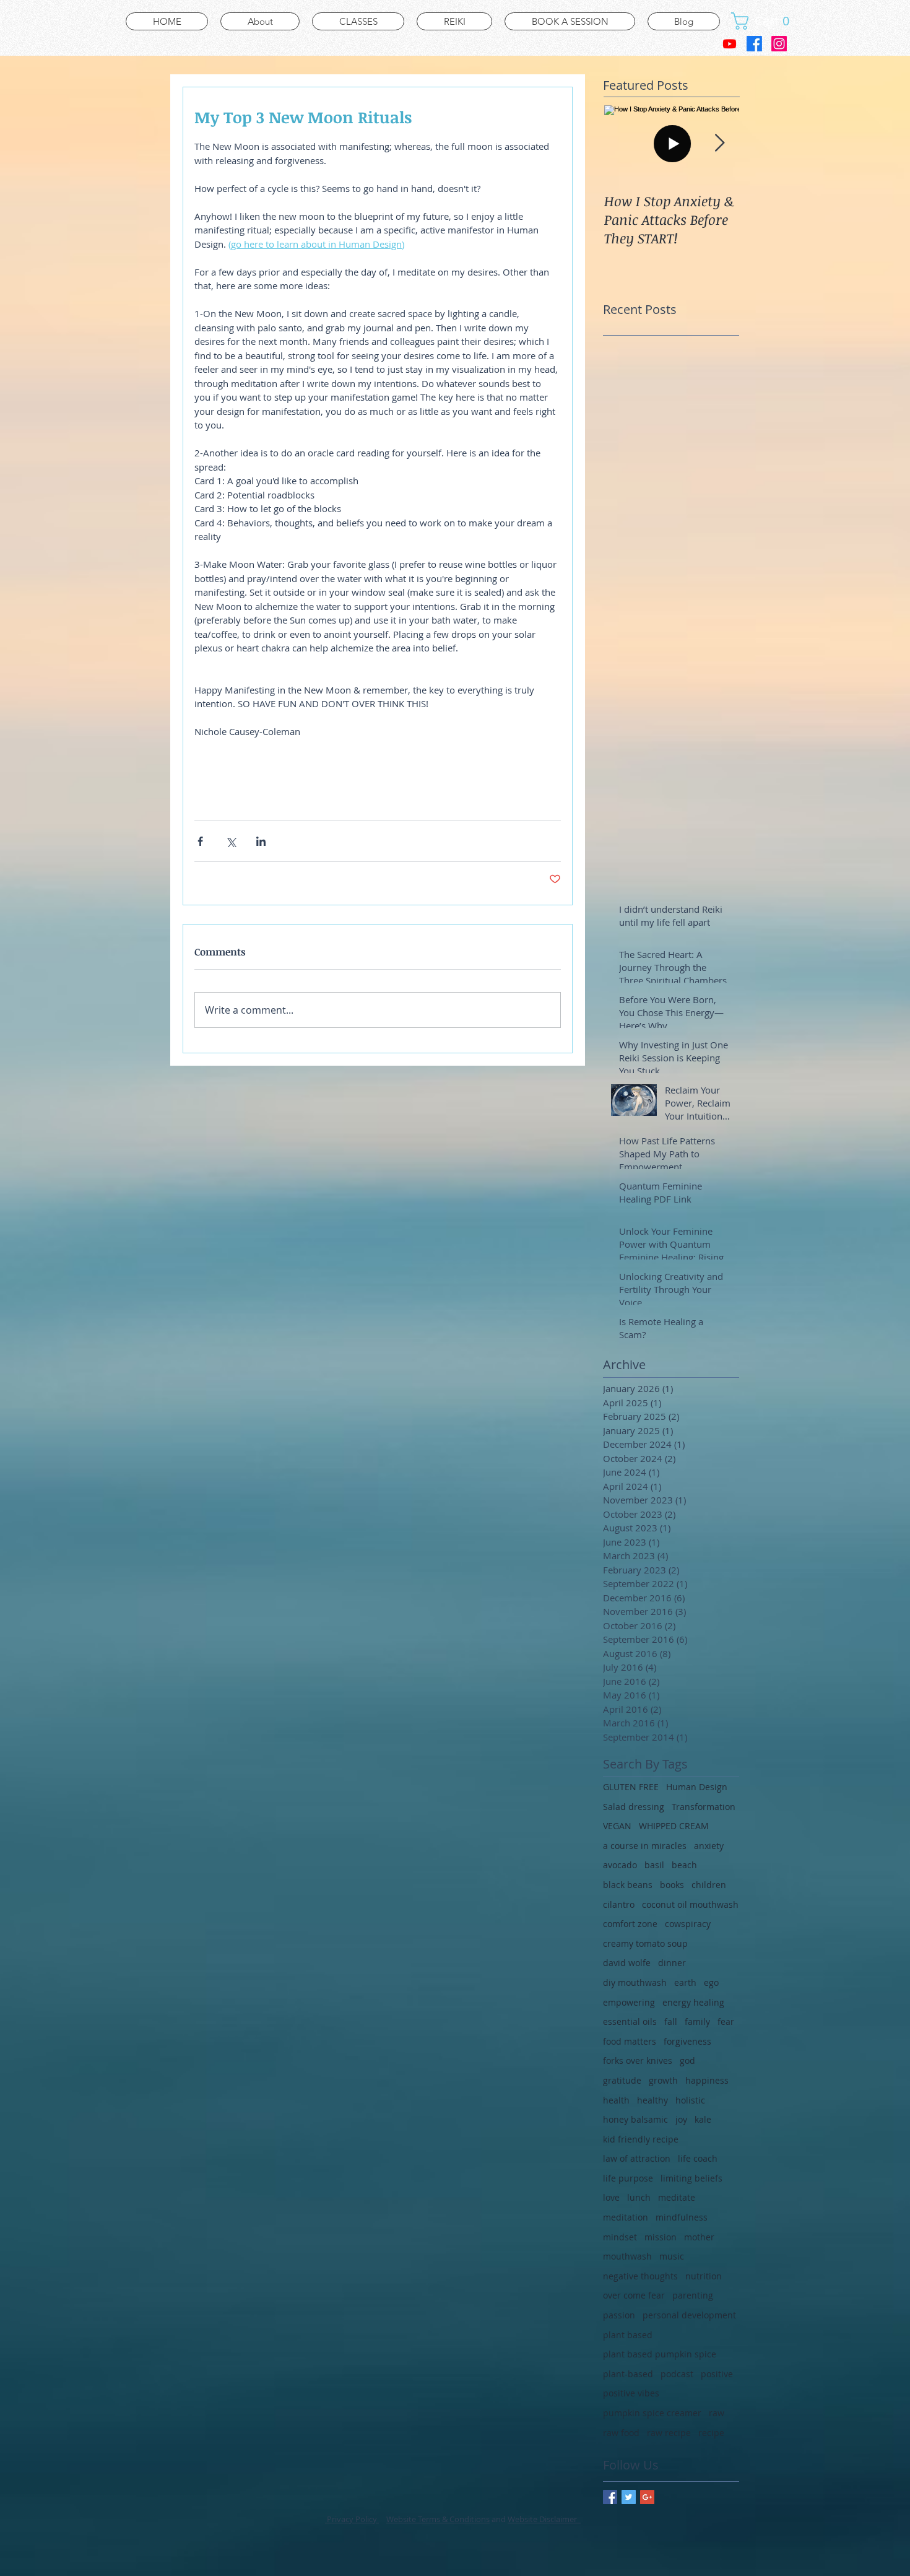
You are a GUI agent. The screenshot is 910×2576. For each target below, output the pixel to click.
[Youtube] (730, 44)
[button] (765, 21)
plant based (628, 2335)
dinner (672, 1963)
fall (671, 2021)
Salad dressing (634, 1807)
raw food (621, 2433)
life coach (698, 2158)
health (616, 2100)
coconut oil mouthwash (690, 1904)
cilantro (619, 1904)
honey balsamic (635, 2119)
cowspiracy (688, 1924)
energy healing (693, 2002)
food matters (630, 2041)
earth (685, 1982)
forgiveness (687, 2041)
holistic (690, 2100)
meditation (626, 2217)
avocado (620, 1865)
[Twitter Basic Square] (629, 2497)
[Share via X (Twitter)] (231, 841)
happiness (707, 2080)
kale (703, 2119)
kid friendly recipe (641, 2139)
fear (726, 2021)
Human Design (697, 1787)
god (687, 2060)
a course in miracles (645, 1846)
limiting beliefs (691, 2178)
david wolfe (627, 1963)
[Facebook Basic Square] (610, 2497)
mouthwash (627, 2256)
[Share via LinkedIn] (261, 841)
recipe (711, 2433)
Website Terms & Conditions (438, 2519)
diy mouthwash (635, 1982)
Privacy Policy (352, 2519)
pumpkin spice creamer (652, 2413)
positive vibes (631, 2393)
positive (717, 2374)
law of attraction (637, 2158)
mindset (620, 2237)
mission (661, 2237)
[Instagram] (779, 44)
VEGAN (617, 1826)
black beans (628, 1885)
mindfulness (682, 2217)
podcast (677, 2374)
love (611, 2197)
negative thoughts (640, 2276)
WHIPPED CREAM (674, 1826)
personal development (689, 2315)
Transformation (704, 1807)
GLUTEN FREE (631, 1787)
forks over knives (638, 2060)
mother (699, 2237)
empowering (629, 2002)
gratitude (622, 2080)
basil (654, 1865)
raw (717, 2413)
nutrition (704, 2276)
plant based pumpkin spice (660, 2354)
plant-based (628, 2374)
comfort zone (630, 1924)
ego (711, 1982)
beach (684, 1865)
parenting (693, 2295)
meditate (677, 2197)
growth (663, 2080)
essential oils (630, 2021)
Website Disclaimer (544, 2519)
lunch (639, 2197)
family (697, 2021)
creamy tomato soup (645, 1943)
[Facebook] (754, 44)
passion (619, 2315)
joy (681, 2119)
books (672, 1885)
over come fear (634, 2295)
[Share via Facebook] (200, 841)
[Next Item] (719, 143)
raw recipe (669, 2433)
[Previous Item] (623, 143)
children (709, 1885)
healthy (652, 2100)
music (672, 2256)
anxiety (709, 1846)
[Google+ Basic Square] (647, 2497)
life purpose (628, 2178)
